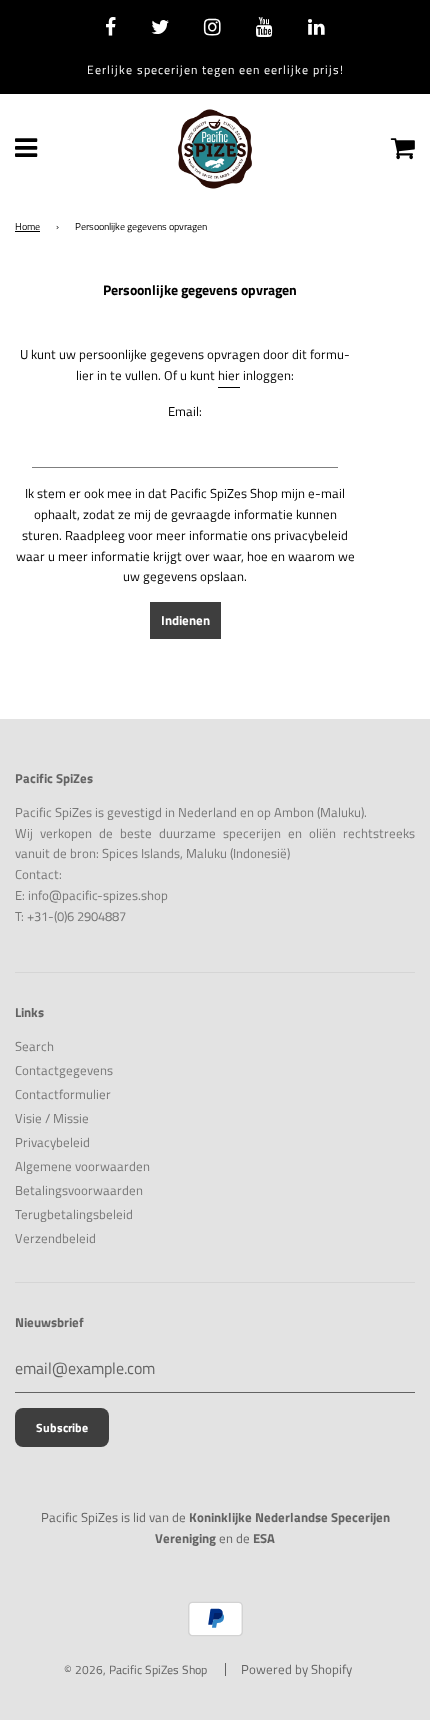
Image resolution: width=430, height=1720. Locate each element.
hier (229, 375)
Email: (185, 411)
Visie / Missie (52, 1118)
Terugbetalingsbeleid (74, 1214)
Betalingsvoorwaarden (79, 1190)
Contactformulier (63, 1094)
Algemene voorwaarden (82, 1166)
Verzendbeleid (55, 1238)
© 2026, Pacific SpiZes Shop (135, 1669)
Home (27, 226)
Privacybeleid (52, 1142)
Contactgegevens (64, 1070)
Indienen (185, 620)
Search (34, 1046)
